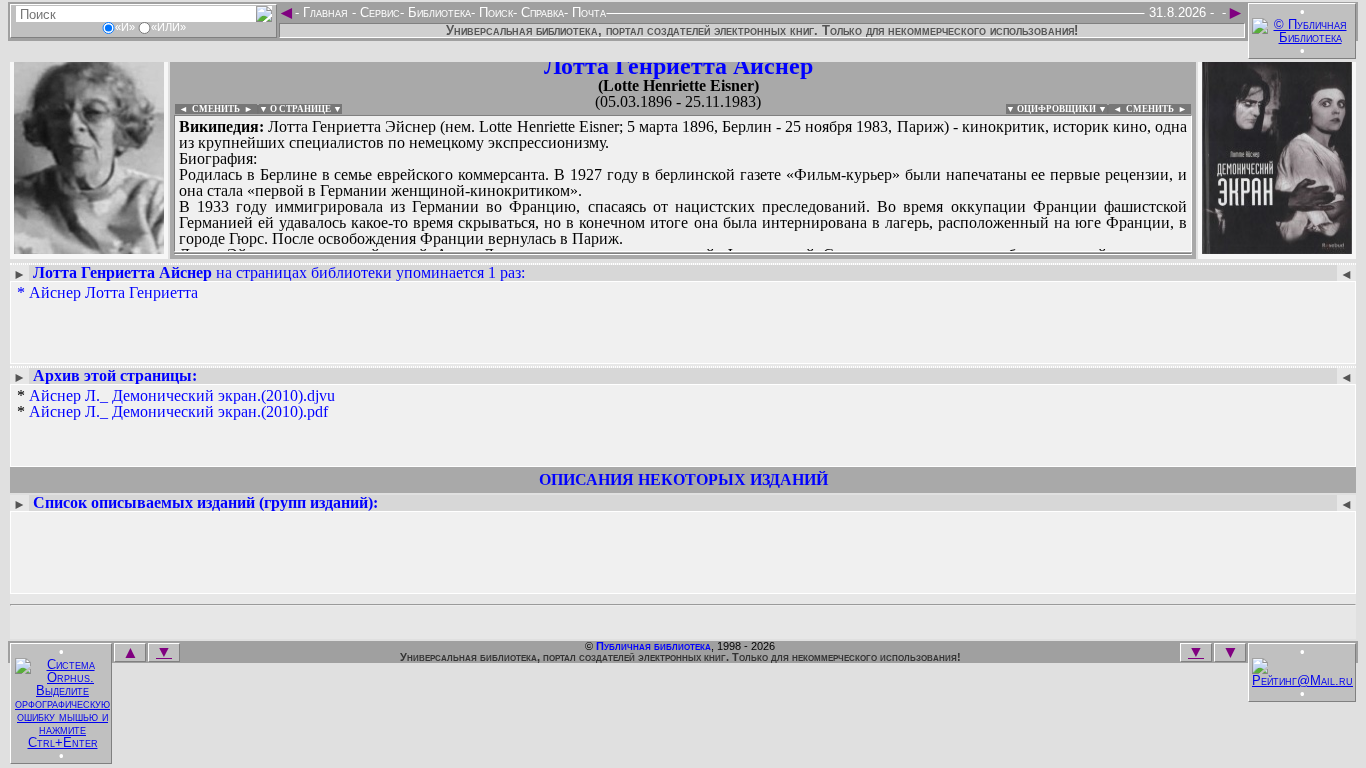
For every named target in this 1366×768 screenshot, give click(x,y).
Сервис (378, 12)
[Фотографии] (89, 247)
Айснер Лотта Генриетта (113, 292)
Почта (587, 12)
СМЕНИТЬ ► (1158, 109)
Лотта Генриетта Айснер (678, 66)
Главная (325, 12)
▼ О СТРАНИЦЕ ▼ (300, 109)
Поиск (494, 12)
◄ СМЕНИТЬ (207, 109)
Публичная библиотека (653, 646)
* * (176, 404)
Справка (540, 12)
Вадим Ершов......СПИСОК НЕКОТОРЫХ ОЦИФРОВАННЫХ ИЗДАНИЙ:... (659, 254)
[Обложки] (1277, 247)
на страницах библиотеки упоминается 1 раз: (279, 272)
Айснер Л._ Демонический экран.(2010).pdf (178, 411)
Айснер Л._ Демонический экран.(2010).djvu (182, 395)
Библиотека (437, 12)
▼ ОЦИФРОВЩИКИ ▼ (1056, 109)
